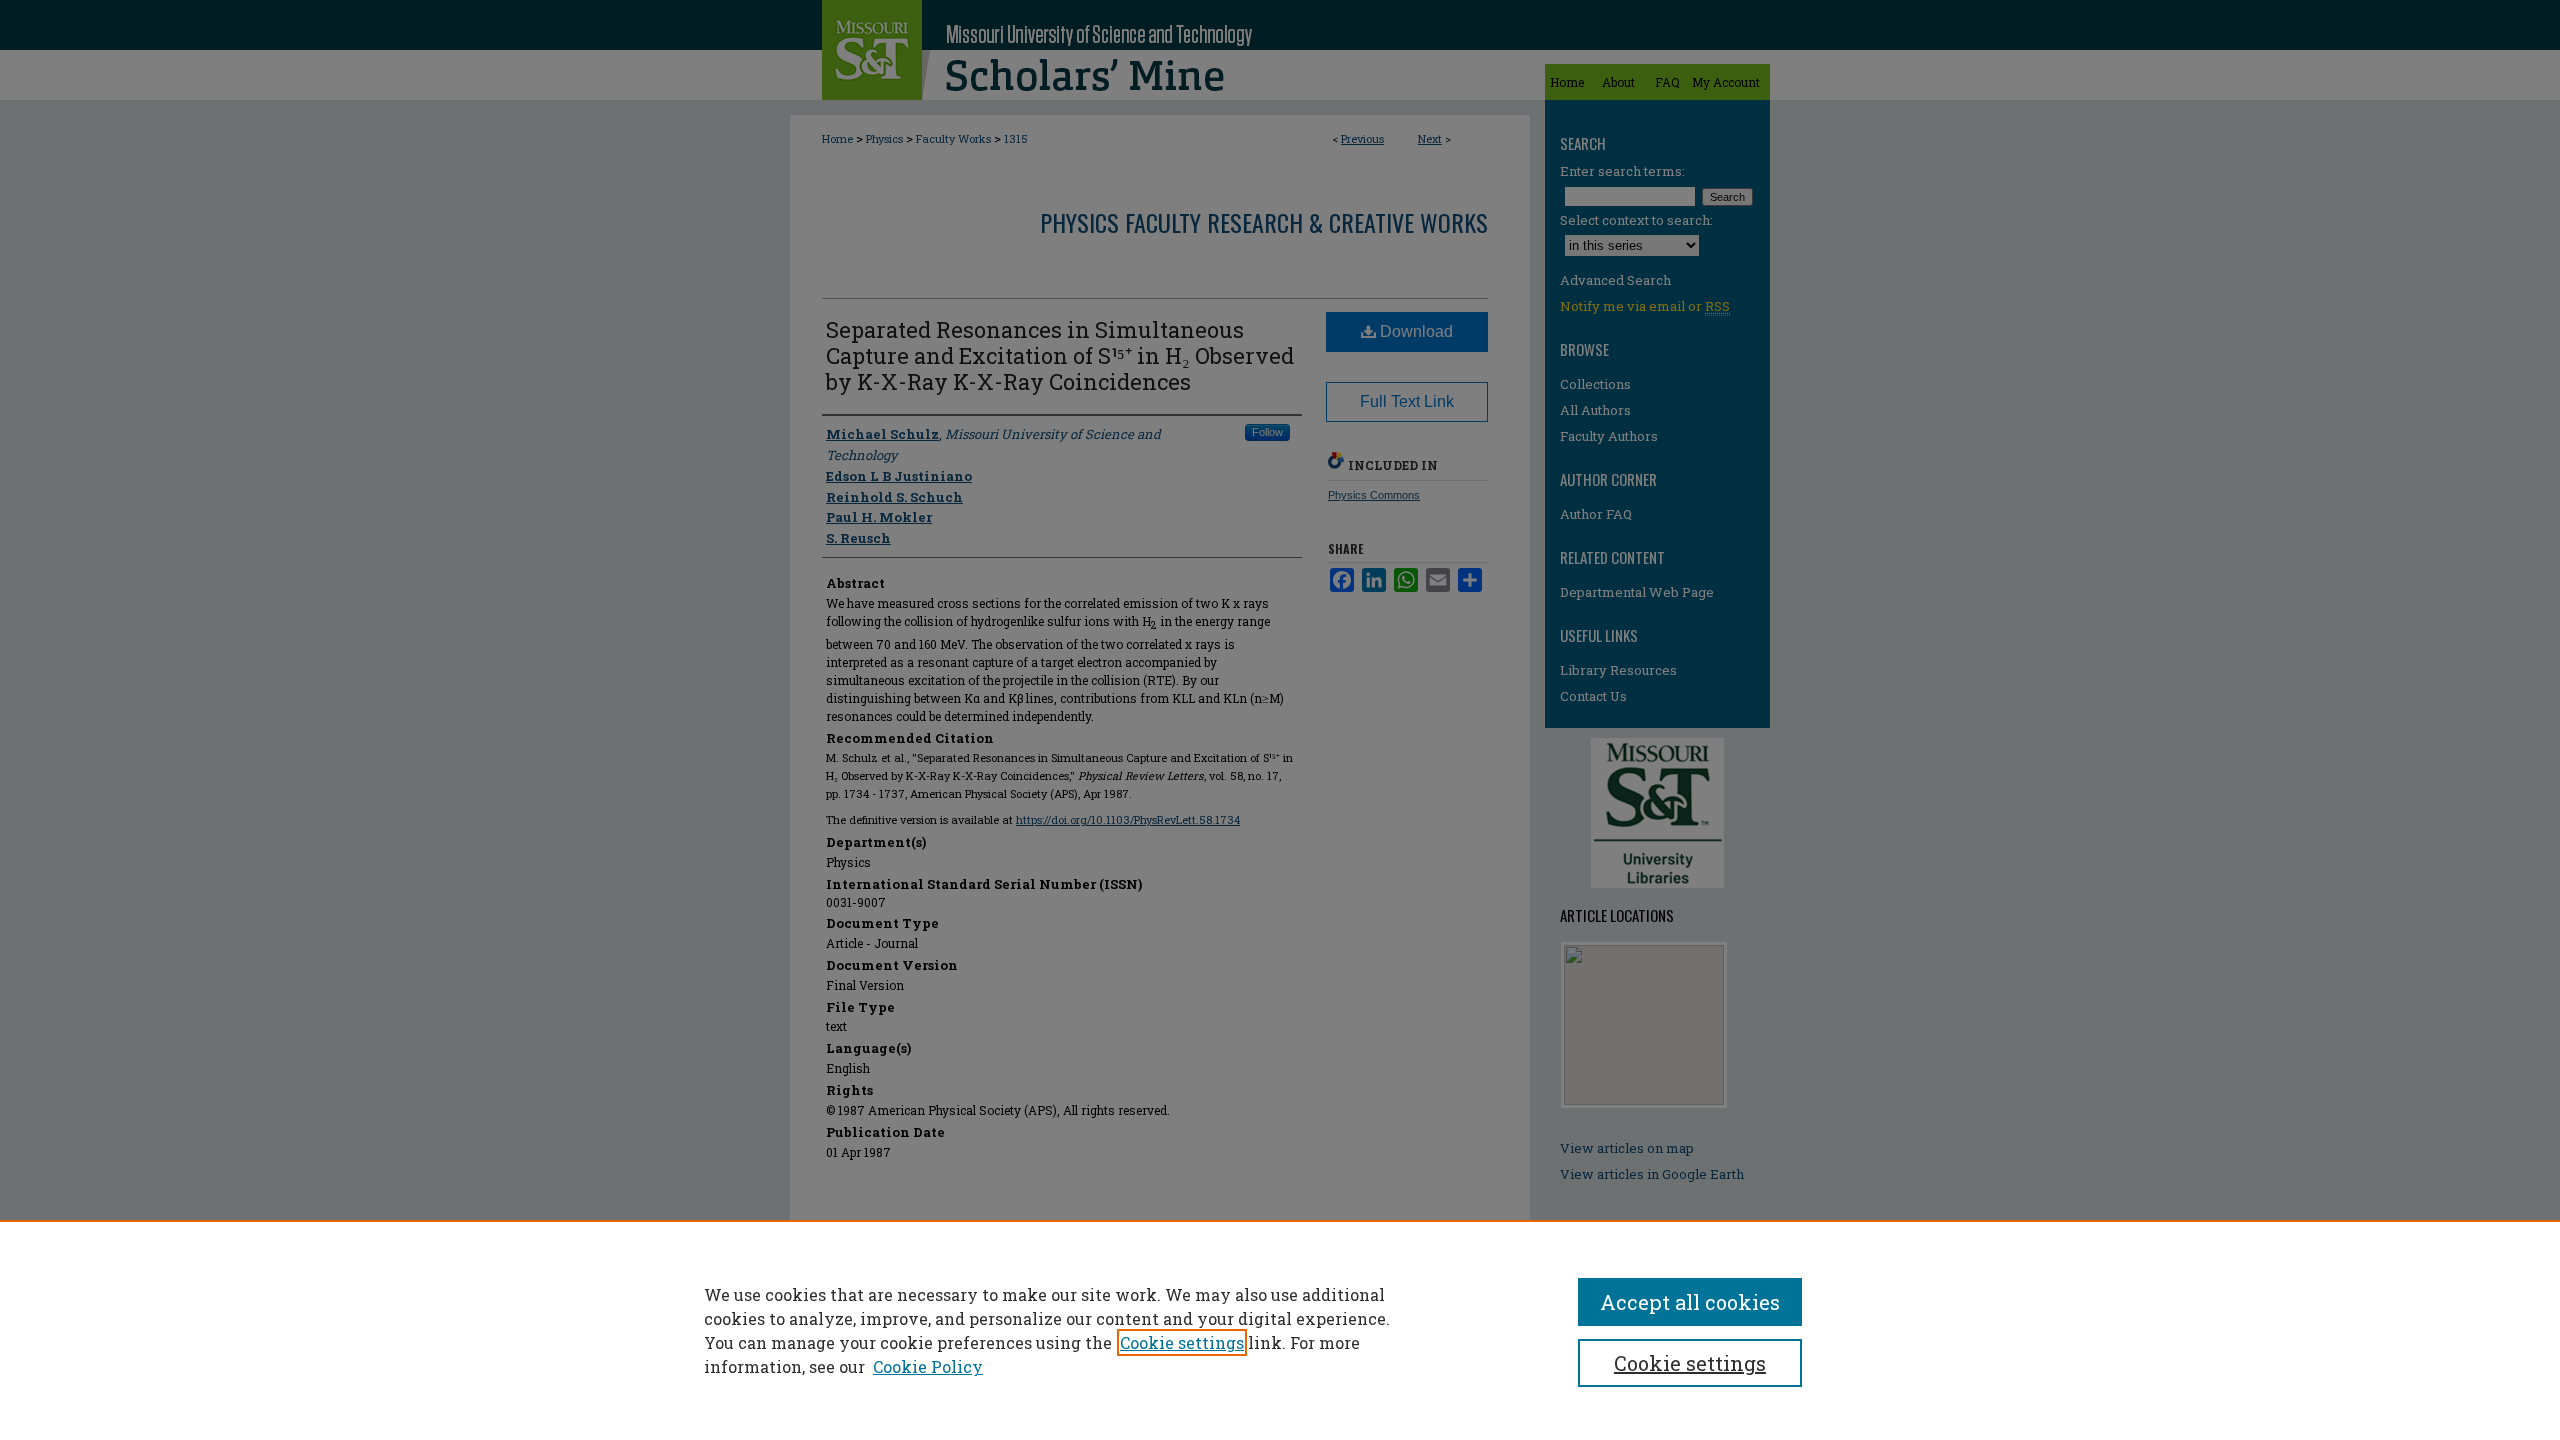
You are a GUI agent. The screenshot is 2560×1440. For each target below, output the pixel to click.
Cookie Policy (928, 1366)
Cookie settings (1182, 1342)
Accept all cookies (1690, 1302)
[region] (1280, 1330)
